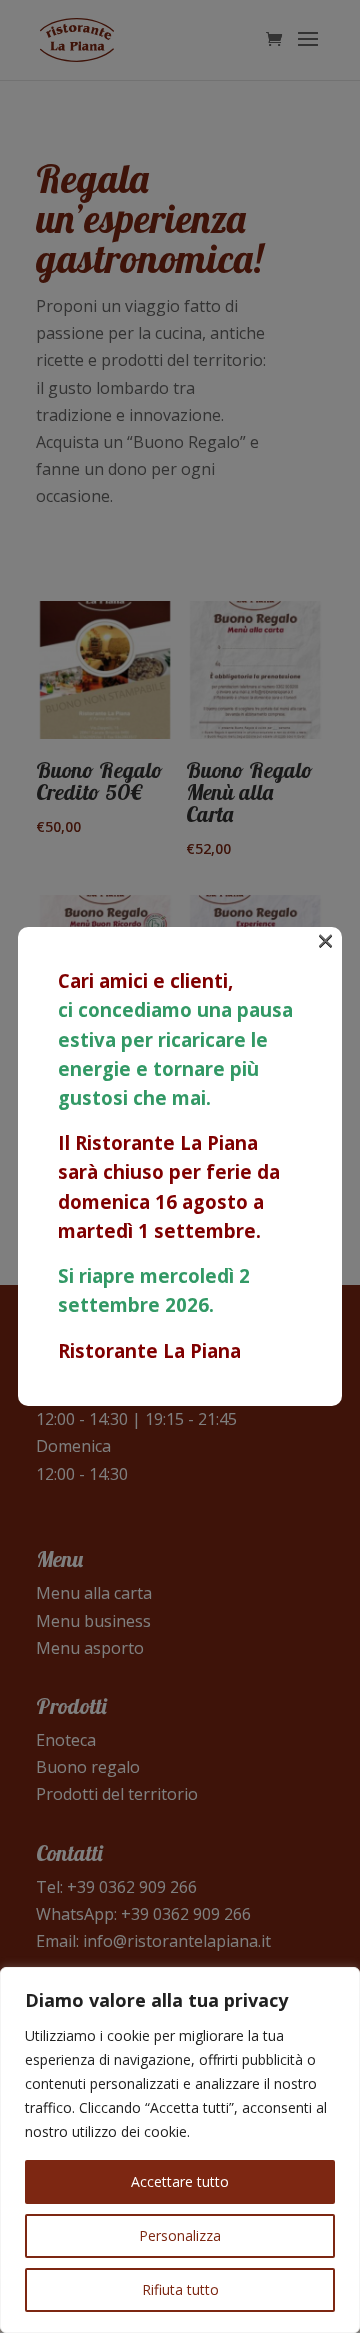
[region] (180, 2150)
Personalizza (180, 2235)
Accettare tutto (180, 2181)
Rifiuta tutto (180, 2289)
